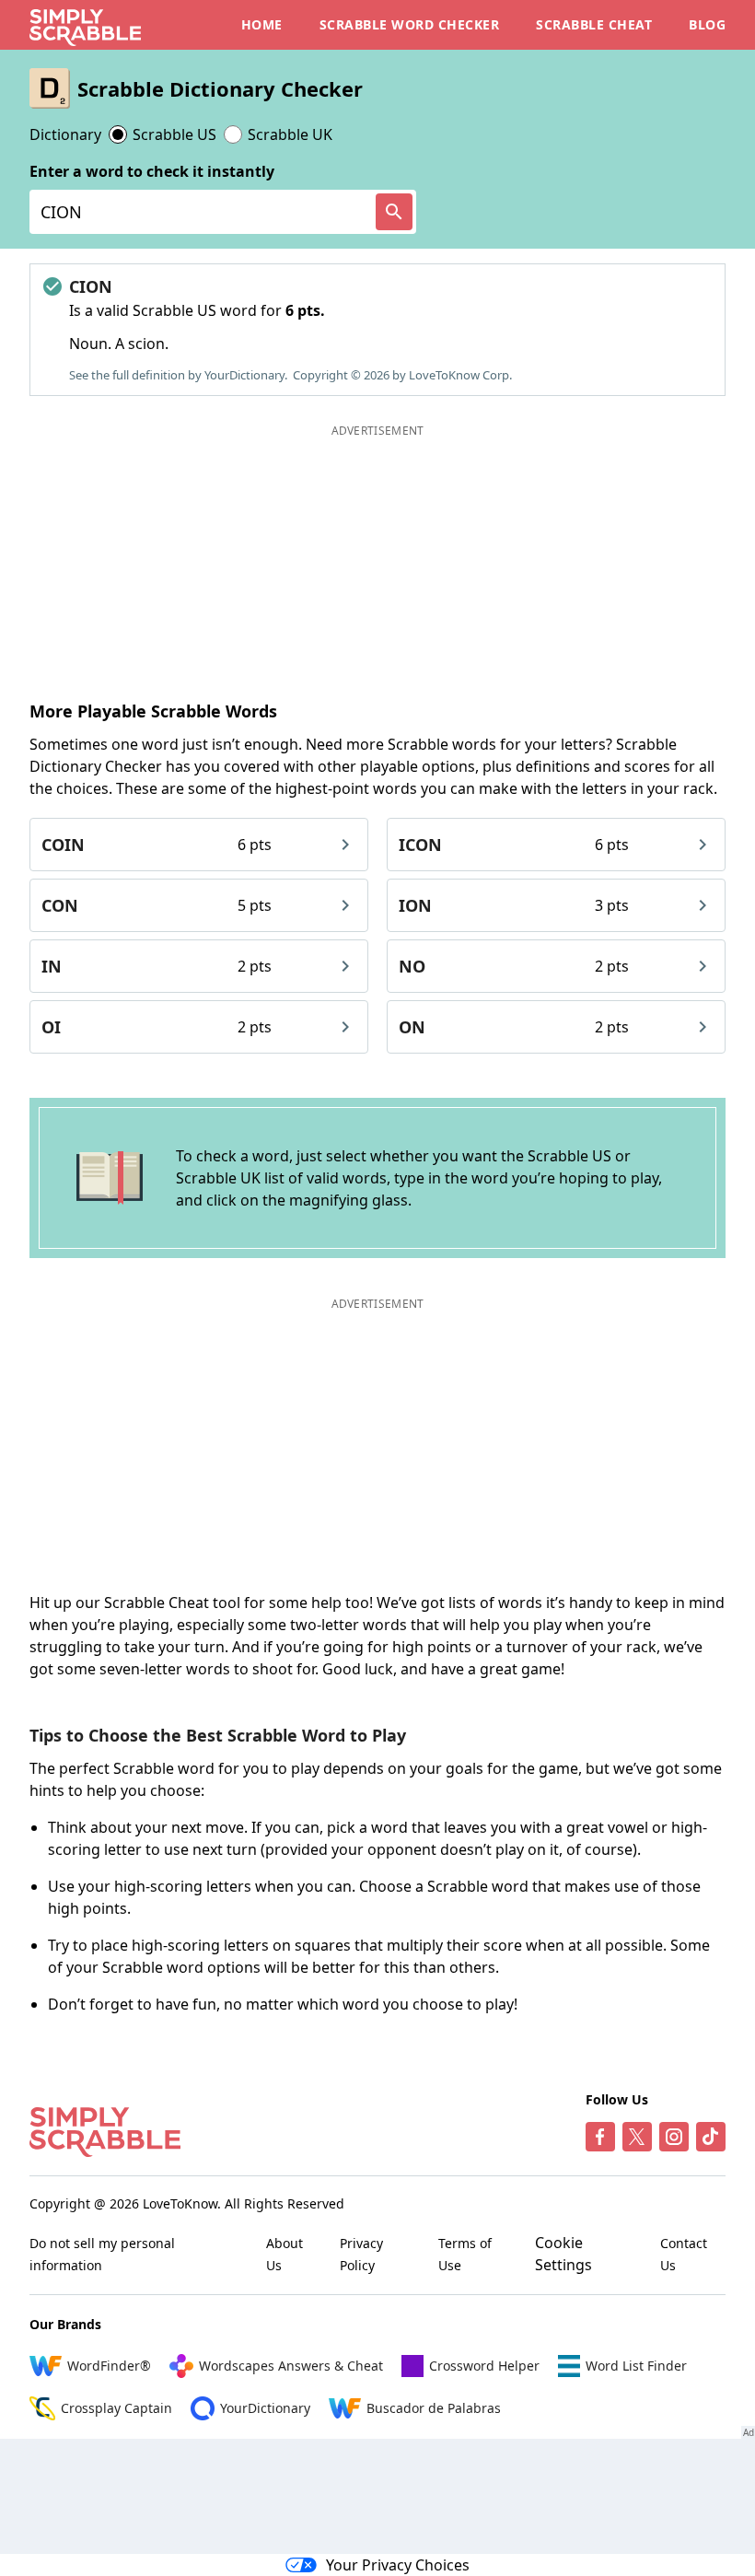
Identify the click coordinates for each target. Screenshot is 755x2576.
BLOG (707, 24)
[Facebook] (600, 2137)
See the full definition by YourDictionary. (178, 375)
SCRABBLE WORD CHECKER (410, 24)
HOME (262, 24)
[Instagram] (674, 2137)
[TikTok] (711, 2137)
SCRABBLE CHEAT (594, 24)
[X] (637, 2137)
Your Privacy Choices (398, 2565)
